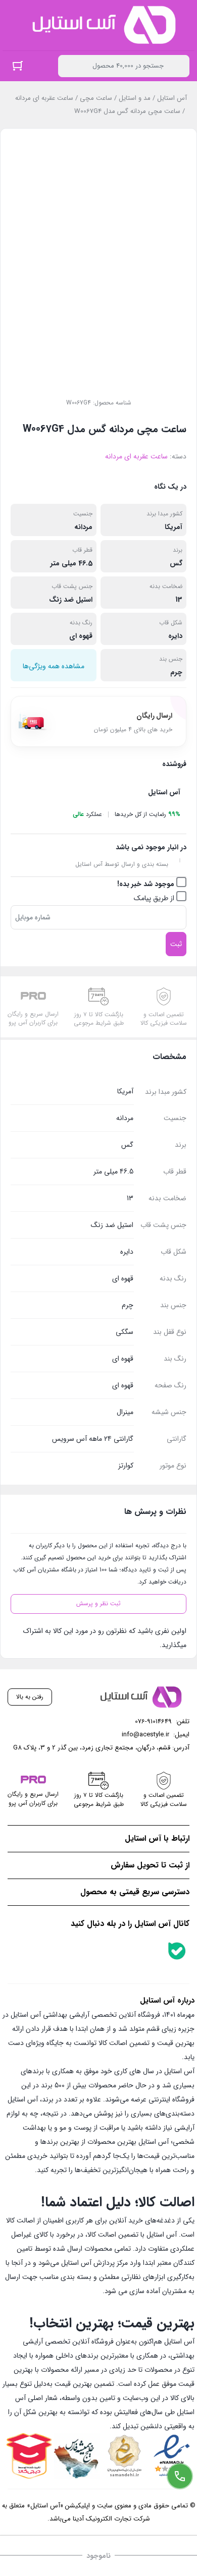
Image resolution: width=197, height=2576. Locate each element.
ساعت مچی (96, 98)
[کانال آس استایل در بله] (177, 1951)
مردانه (83, 527)
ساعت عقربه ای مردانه (44, 98)
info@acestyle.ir (145, 1735)
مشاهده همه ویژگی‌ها (54, 666)
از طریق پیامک (155, 898)
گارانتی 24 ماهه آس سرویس (93, 1439)
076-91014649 (153, 1721)
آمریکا (174, 527)
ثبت (176, 944)
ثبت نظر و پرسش (98, 1603)
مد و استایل (135, 98)
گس (176, 563)
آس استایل (172, 98)
